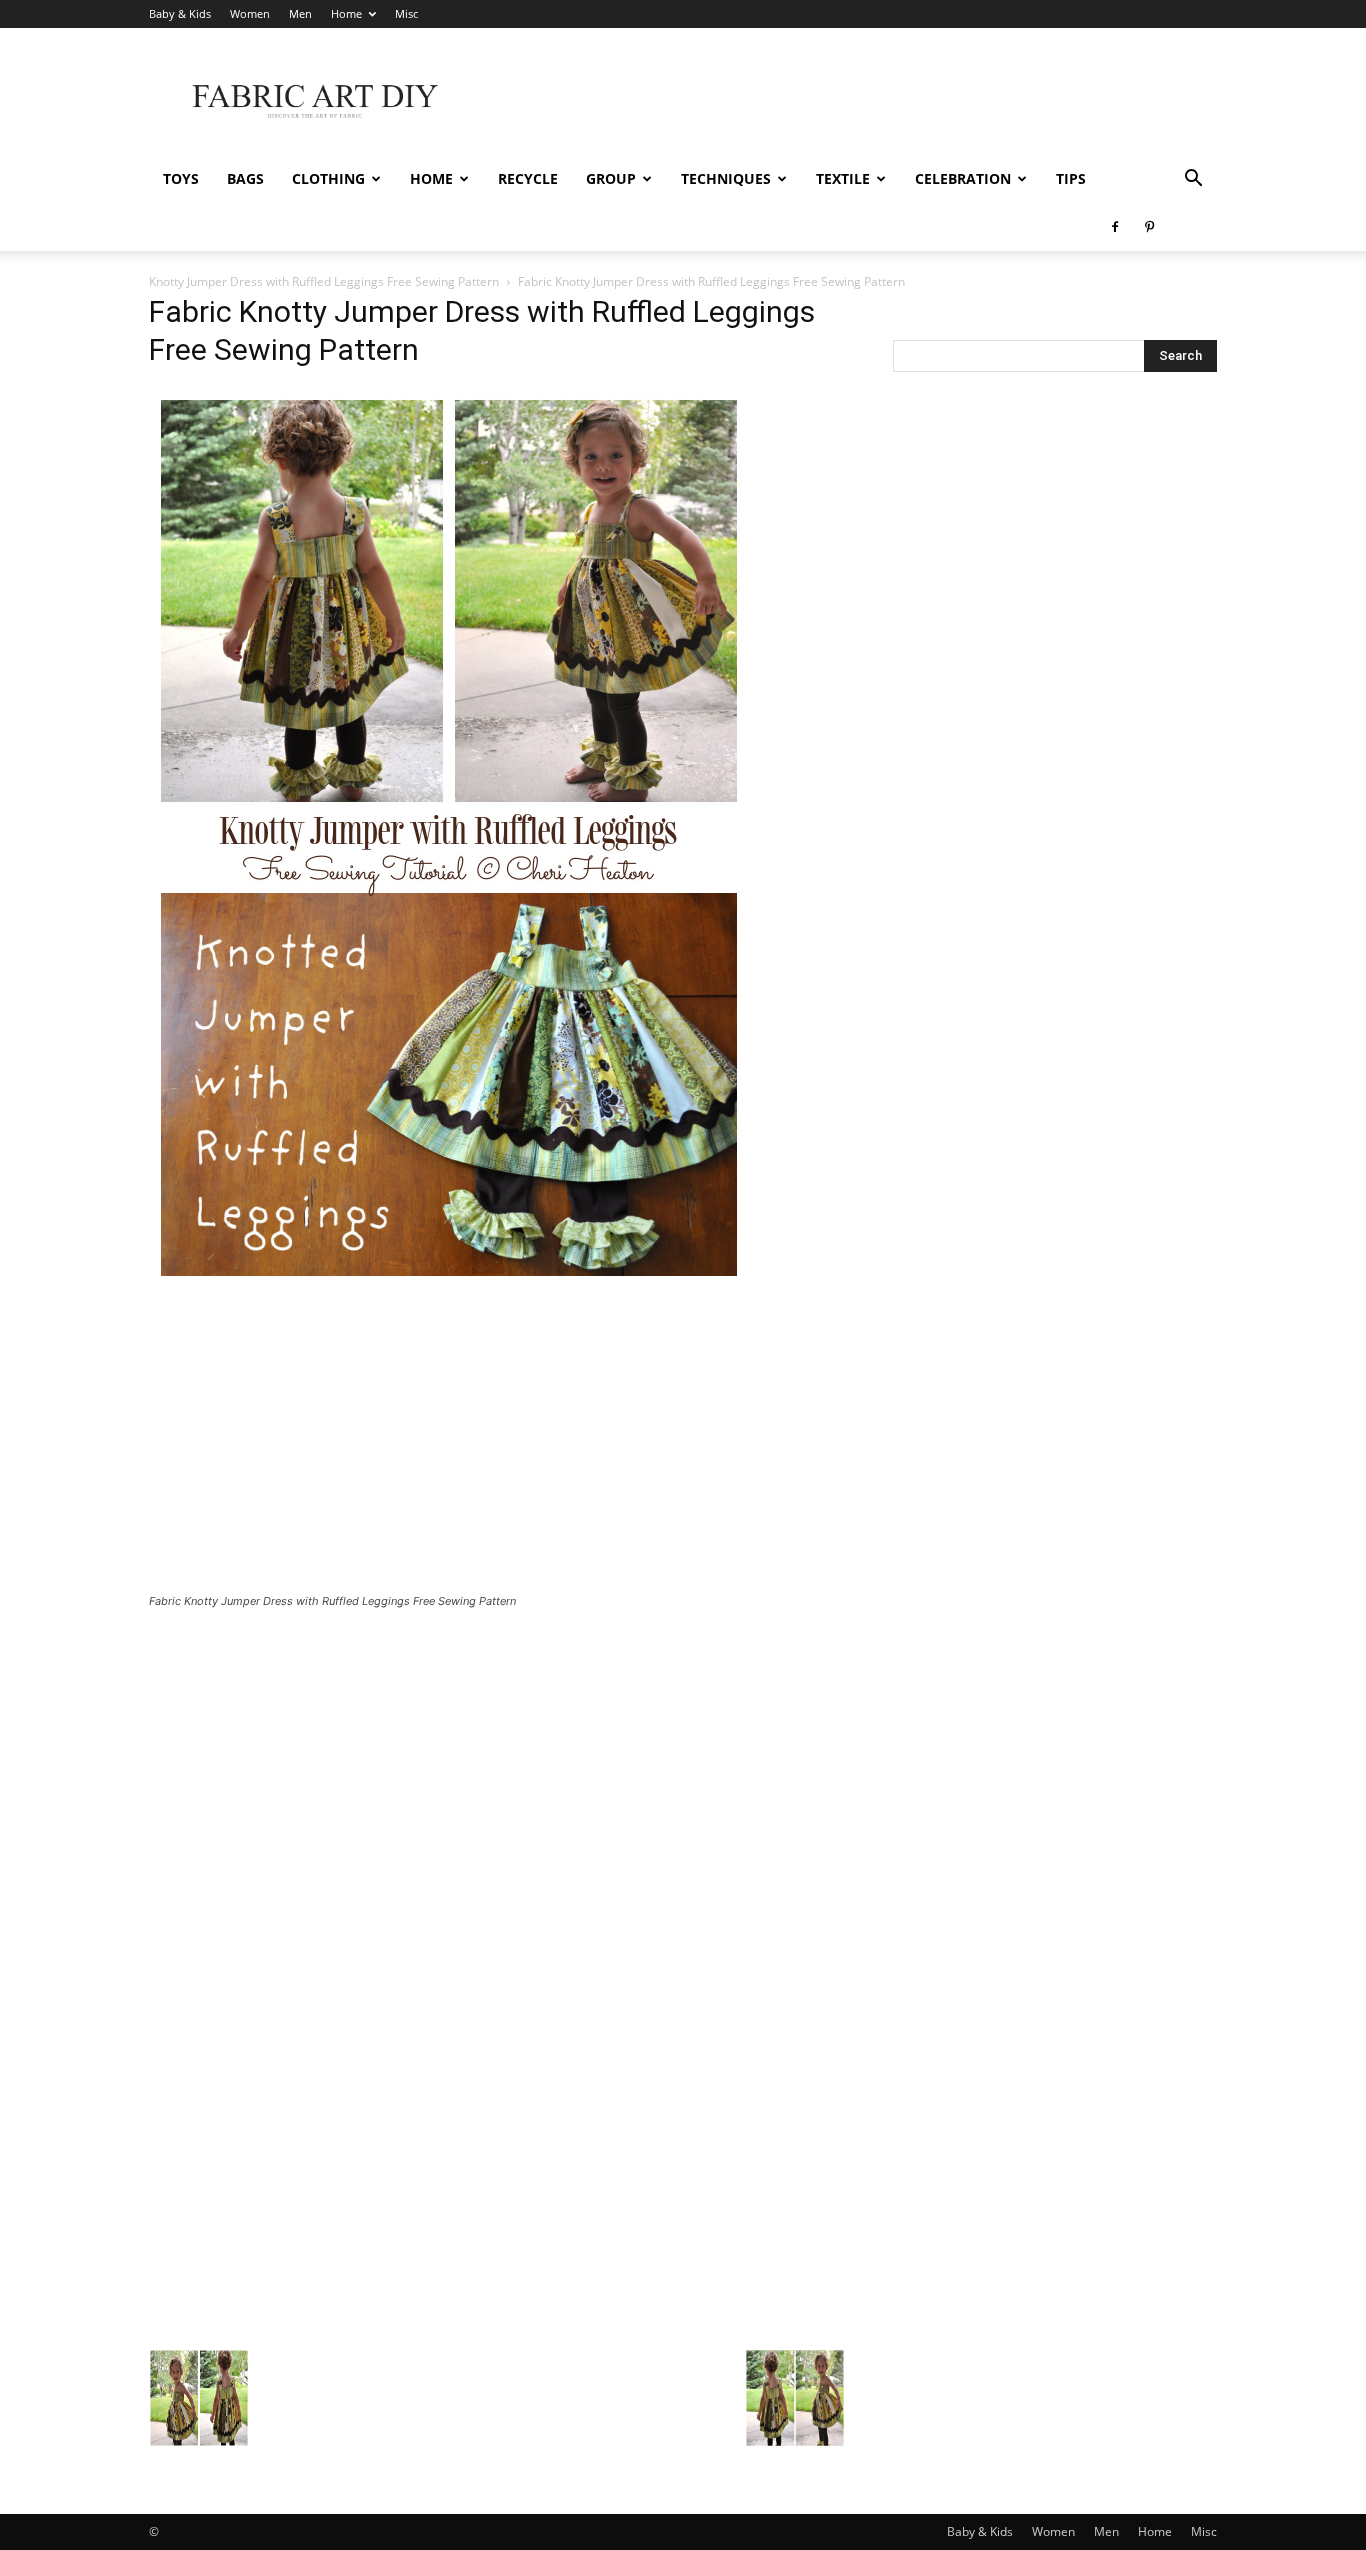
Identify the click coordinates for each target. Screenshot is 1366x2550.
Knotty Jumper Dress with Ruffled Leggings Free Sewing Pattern (324, 281)
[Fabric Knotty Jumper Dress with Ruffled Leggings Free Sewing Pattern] (449, 1282)
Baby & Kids (180, 13)
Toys (181, 178)
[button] (1193, 180)
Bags (245, 178)
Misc (406, 13)
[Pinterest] (1149, 227)
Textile (843, 178)
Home (346, 13)
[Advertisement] (853, 101)
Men (300, 13)
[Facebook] (1115, 227)
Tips (1071, 178)
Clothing (328, 178)
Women (250, 13)
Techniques (726, 178)
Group (611, 178)
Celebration (963, 178)
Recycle (528, 178)
